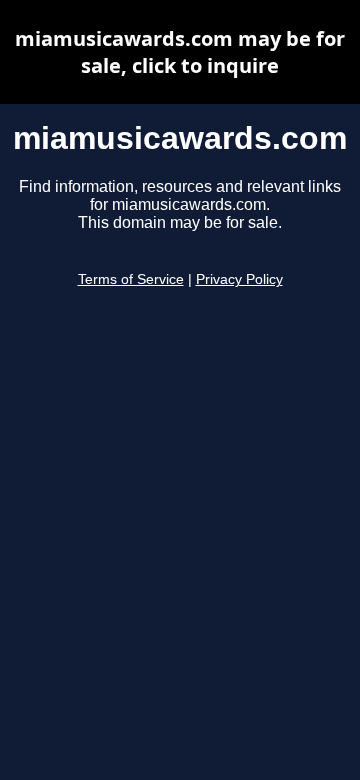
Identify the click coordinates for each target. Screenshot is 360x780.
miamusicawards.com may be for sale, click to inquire (180, 52)
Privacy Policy (239, 279)
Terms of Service (131, 279)
